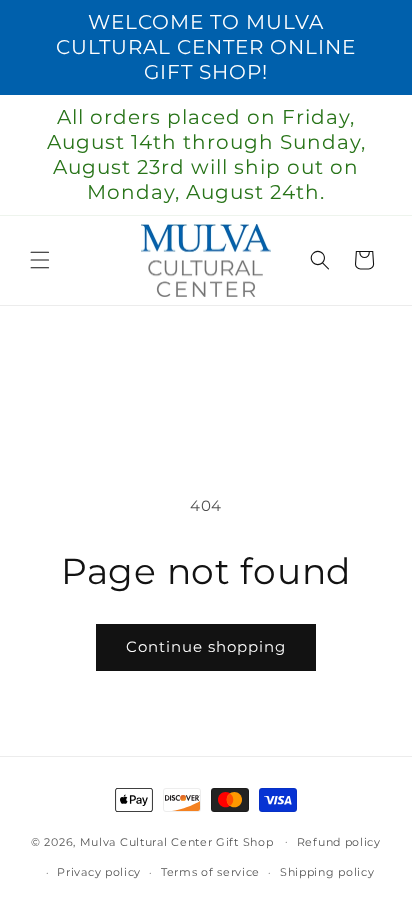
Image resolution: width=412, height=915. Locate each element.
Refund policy (339, 842)
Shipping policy (327, 872)
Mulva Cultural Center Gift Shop (177, 841)
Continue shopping (206, 646)
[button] (40, 260)
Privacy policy (99, 872)
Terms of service (210, 872)
